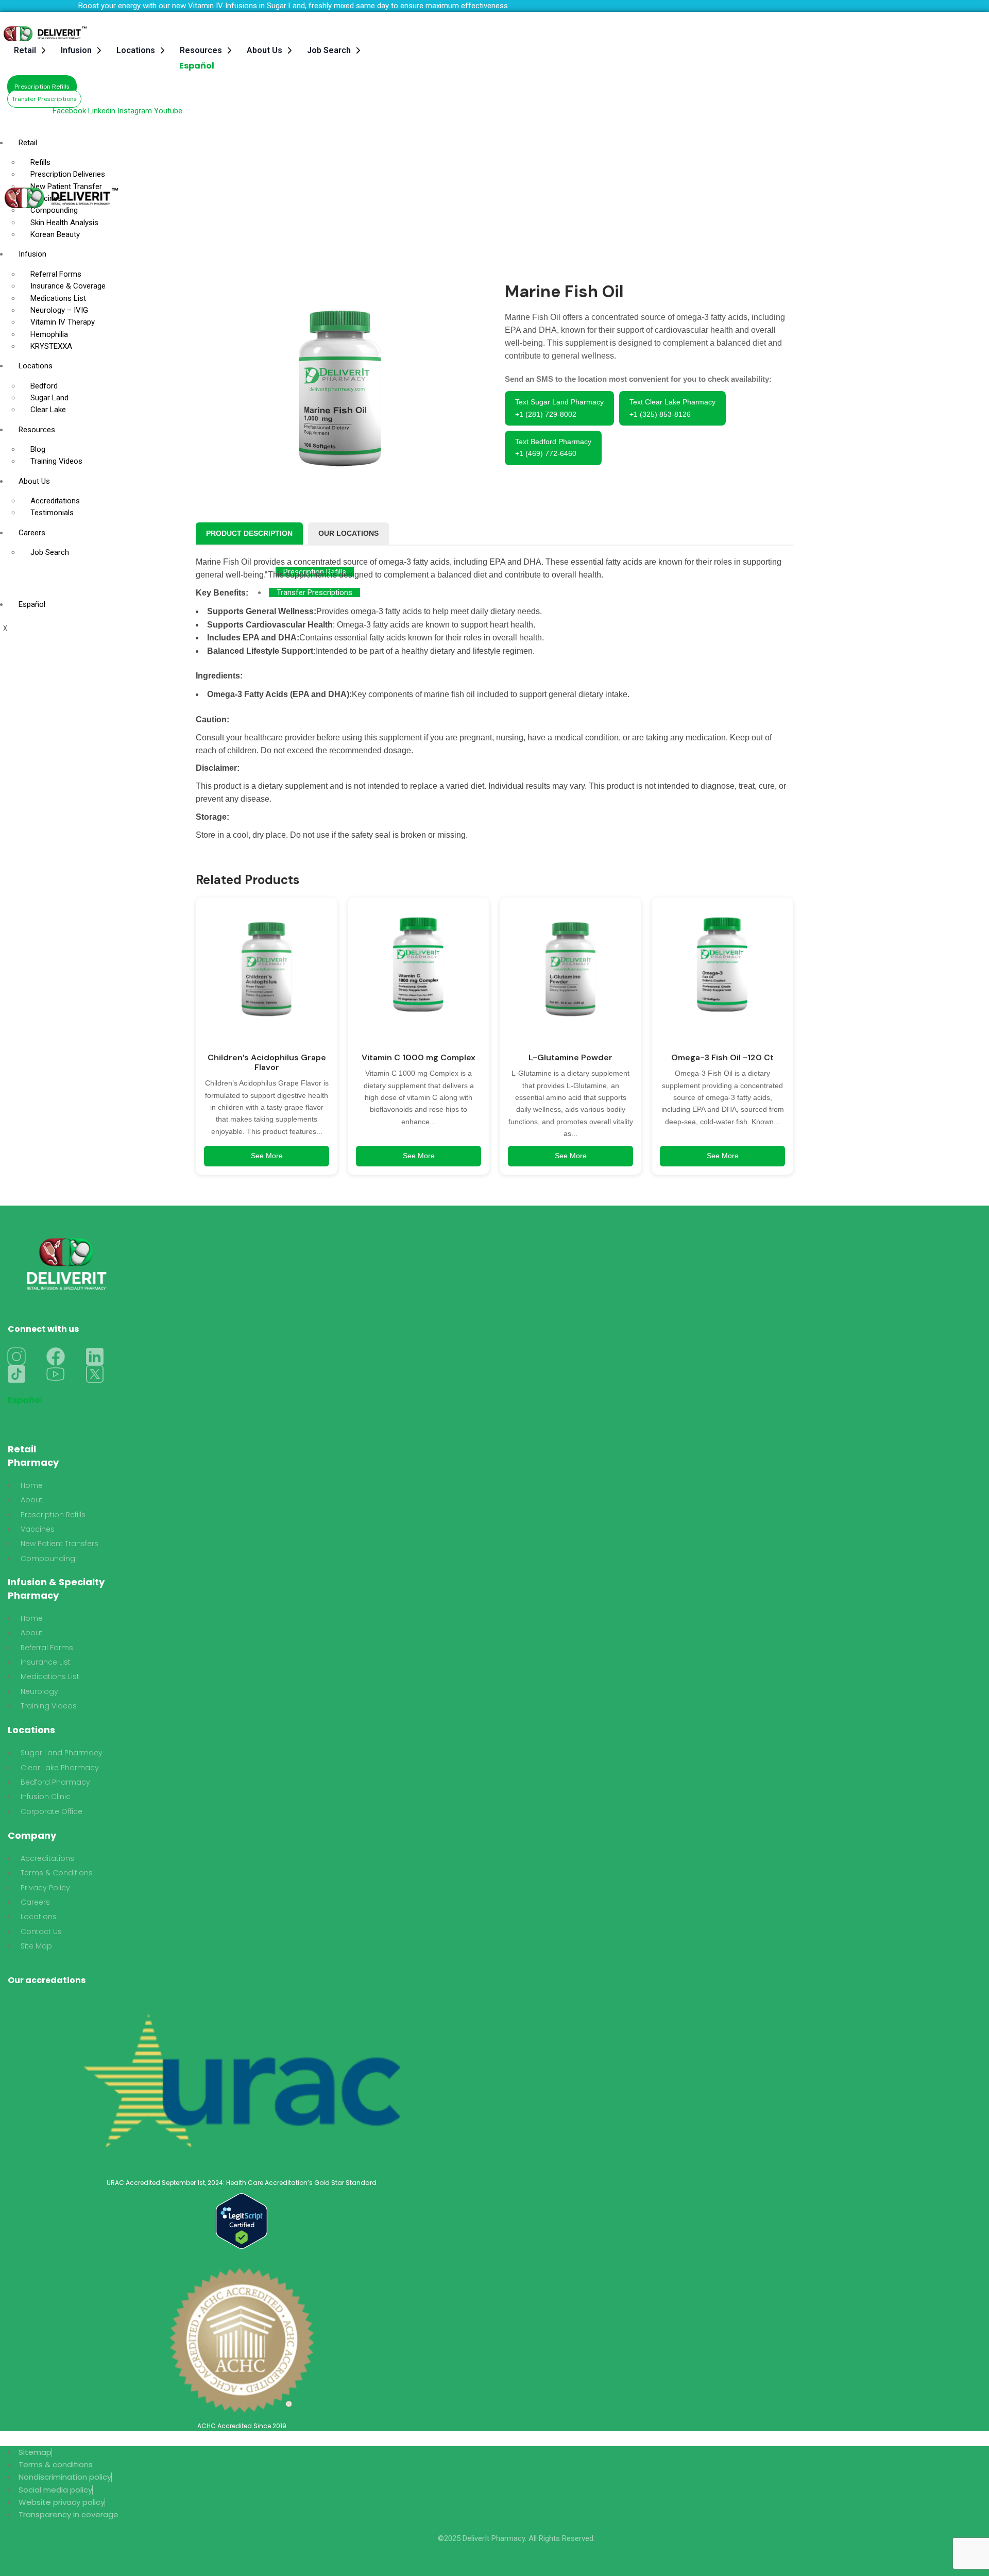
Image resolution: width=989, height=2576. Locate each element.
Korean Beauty (55, 234)
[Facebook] (56, 1357)
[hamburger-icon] (615, 138)
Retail (25, 50)
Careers (32, 533)
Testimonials (52, 513)
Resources (201, 50)
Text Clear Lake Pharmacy (672, 408)
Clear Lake (48, 410)
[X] (95, 1374)
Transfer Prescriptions (314, 592)
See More (267, 1156)
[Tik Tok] (16, 1374)
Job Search (329, 50)
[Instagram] (16, 1357)
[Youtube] (56, 1374)
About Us (265, 50)
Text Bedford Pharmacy (553, 447)
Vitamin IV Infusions (223, 6)
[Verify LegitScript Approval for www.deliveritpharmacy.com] (242, 2221)
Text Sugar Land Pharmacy (559, 408)
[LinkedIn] (95, 1357)
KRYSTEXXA (51, 346)
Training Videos (56, 461)
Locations (136, 50)
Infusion (76, 50)
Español (197, 66)
